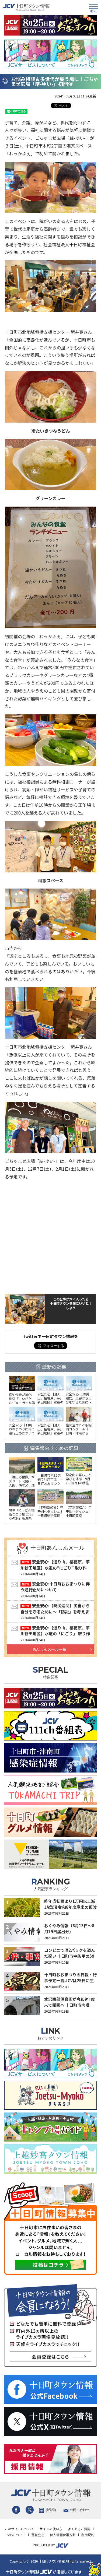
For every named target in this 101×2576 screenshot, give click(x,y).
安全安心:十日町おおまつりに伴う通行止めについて (55, 1587)
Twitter (30, 2510)
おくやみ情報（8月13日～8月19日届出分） (69, 1929)
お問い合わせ (79, 2510)
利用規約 (88, 2535)
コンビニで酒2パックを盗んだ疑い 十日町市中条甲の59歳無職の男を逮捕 (70, 1956)
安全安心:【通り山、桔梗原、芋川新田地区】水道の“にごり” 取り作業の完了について (55, 1568)
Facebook (16, 2510)
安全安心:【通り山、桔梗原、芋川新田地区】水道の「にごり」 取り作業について (55, 1634)
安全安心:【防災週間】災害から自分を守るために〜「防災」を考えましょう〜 (55, 1612)
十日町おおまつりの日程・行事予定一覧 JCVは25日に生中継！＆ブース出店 (70, 1981)
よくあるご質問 (79, 2529)
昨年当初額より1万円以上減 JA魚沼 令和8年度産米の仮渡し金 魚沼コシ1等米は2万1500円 (70, 1910)
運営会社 (38, 2535)
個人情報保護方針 (63, 2535)
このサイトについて (19, 2529)
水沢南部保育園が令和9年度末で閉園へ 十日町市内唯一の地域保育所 (70, 2005)
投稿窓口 (52, 2510)
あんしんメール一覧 (49, 1649)
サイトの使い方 (51, 2529)
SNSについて (16, 2535)
